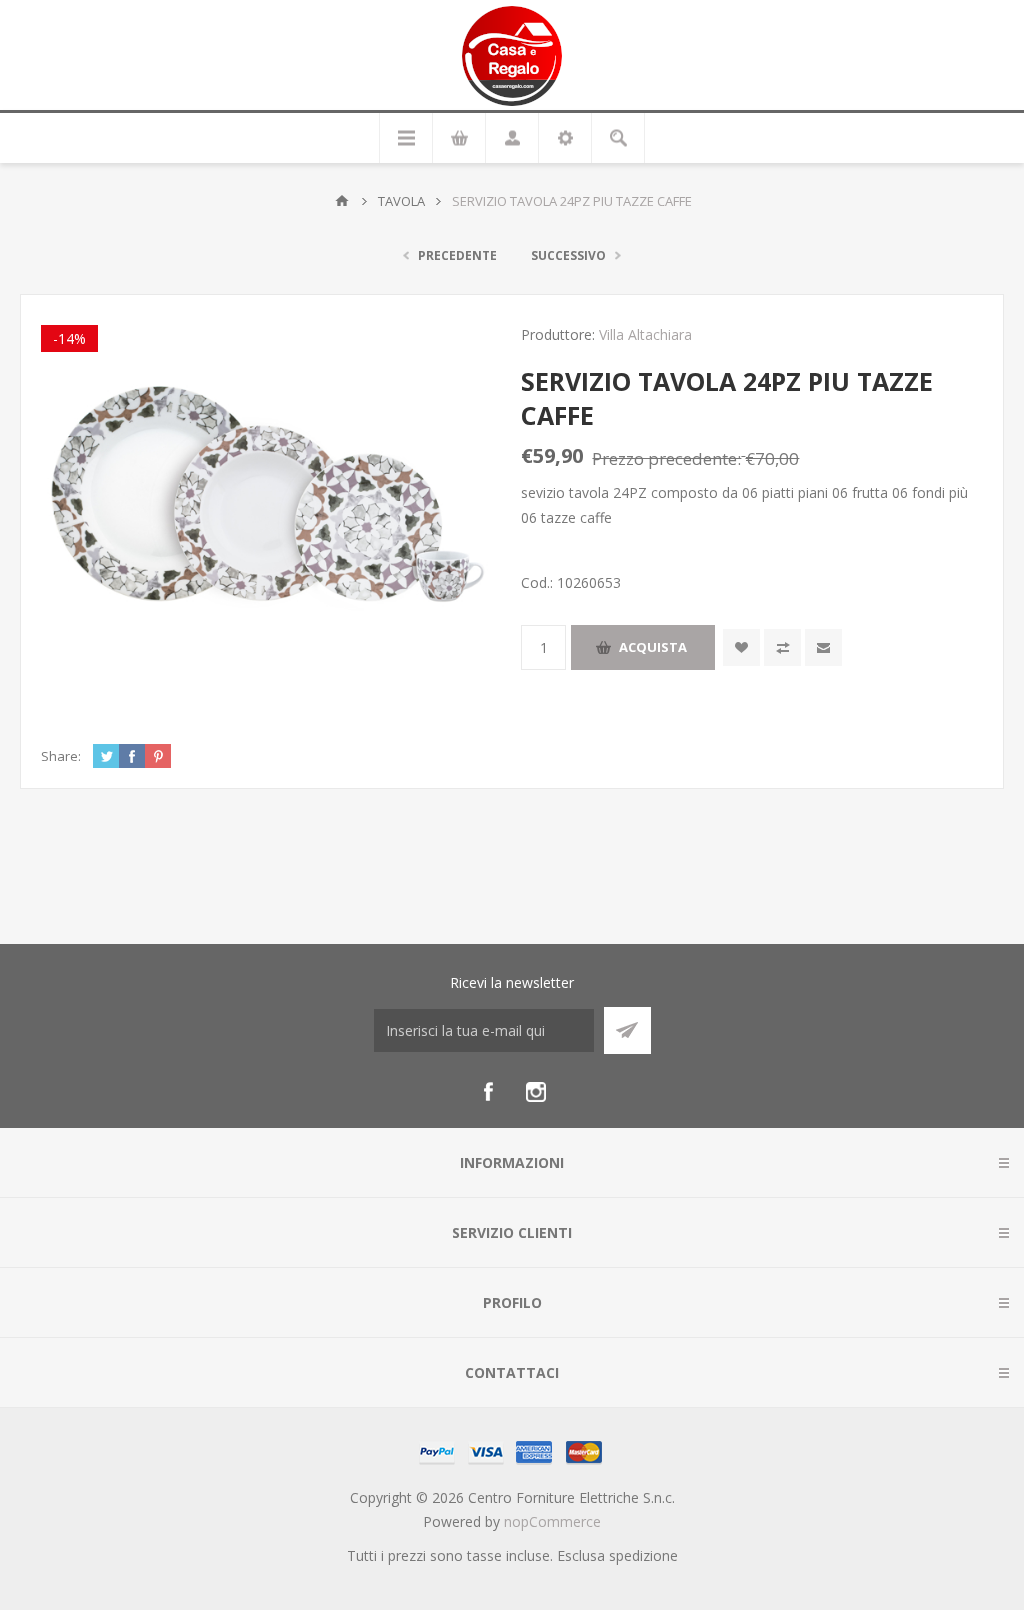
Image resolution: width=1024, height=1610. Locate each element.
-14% (69, 338)
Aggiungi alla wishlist (741, 647)
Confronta (782, 647)
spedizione (643, 1555)
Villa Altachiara (645, 334)
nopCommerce (552, 1521)
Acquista (653, 647)
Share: (61, 756)
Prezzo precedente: (666, 458)
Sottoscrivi (627, 1030)
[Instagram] (536, 1092)
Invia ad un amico (823, 647)
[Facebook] (488, 1092)
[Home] (342, 201)
